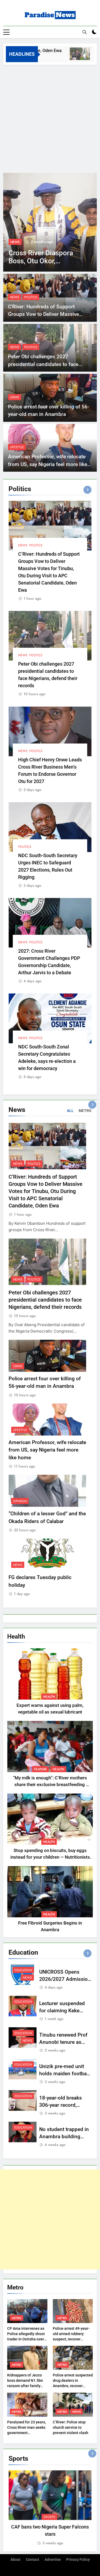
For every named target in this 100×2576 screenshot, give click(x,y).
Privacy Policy (78, 2560)
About (15, 2560)
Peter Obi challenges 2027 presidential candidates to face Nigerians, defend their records (43, 364)
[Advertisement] (50, 118)
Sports (49, 2517)
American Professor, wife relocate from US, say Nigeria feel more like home (48, 464)
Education (23, 1970)
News (15, 242)
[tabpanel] (50, 2508)
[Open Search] (85, 32)
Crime (15, 397)
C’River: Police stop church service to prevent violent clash (71, 2427)
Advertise (53, 2560)
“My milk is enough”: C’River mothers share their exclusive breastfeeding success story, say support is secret (50, 1785)
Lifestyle (17, 447)
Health (49, 1697)
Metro (17, 2318)
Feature (41, 1769)
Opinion (20, 1501)
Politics (31, 297)
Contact (33, 2560)
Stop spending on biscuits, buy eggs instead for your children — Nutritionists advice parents (50, 1857)
